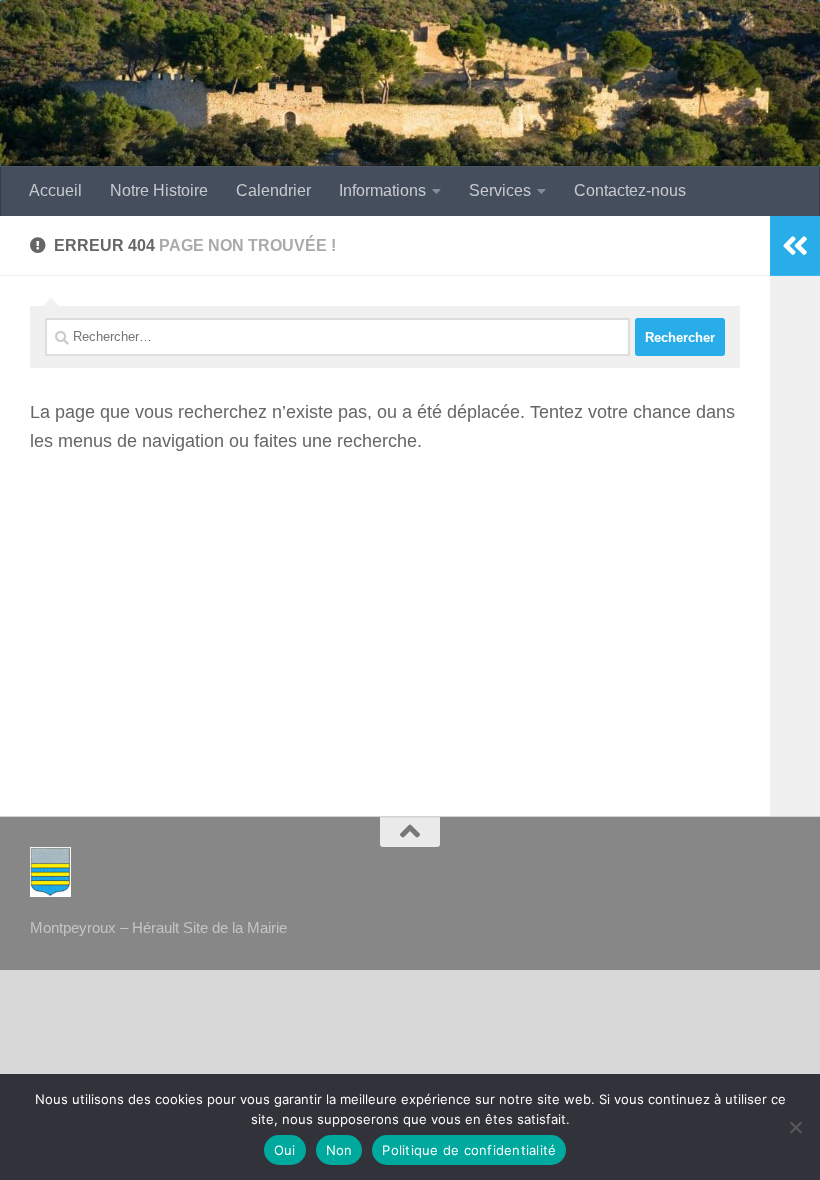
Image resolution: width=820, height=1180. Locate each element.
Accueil (55, 190)
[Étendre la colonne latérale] (795, 246)
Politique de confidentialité (469, 1150)
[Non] (795, 1127)
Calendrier (273, 190)
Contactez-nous (630, 190)
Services (500, 190)
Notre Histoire (159, 190)
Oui (285, 1150)
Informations (382, 190)
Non (339, 1150)
